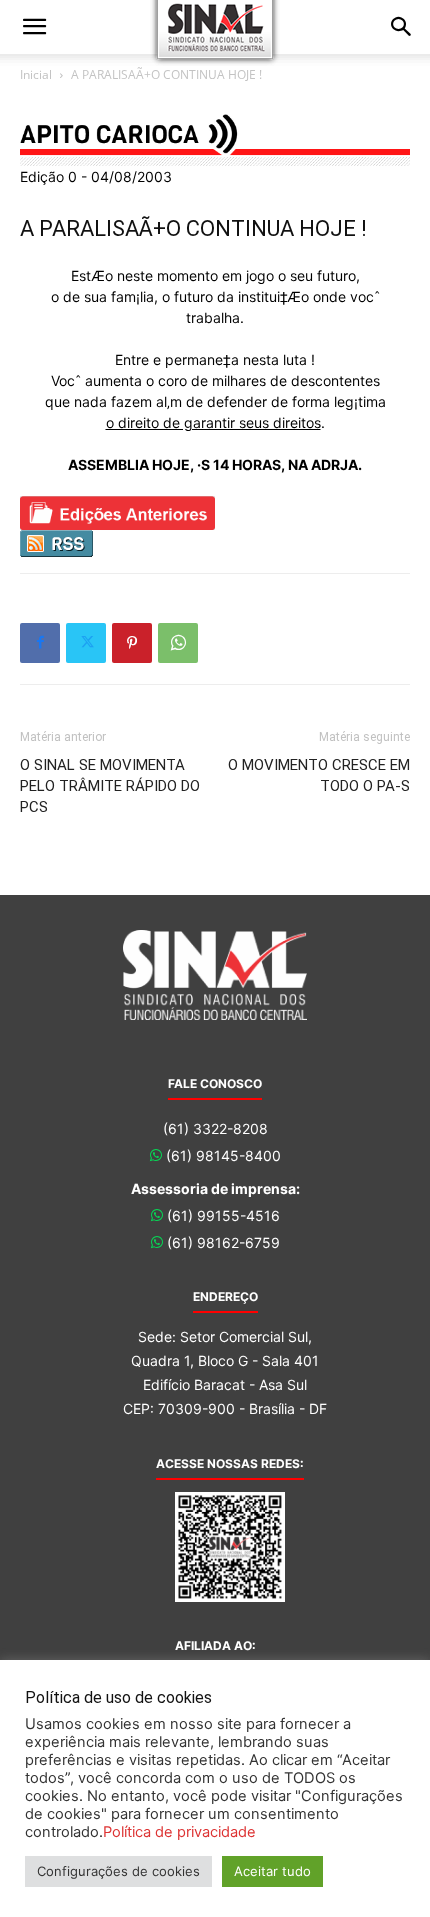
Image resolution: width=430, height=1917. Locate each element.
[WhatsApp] (178, 643)
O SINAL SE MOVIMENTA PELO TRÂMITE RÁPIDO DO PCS (110, 786)
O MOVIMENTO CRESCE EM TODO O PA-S (319, 775)
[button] (34, 27)
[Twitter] (86, 643)
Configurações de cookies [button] (118, 1871)
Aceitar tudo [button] (272, 1871)
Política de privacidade (179, 1832)
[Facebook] (40, 643)
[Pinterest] (132, 643)
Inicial (36, 74)
